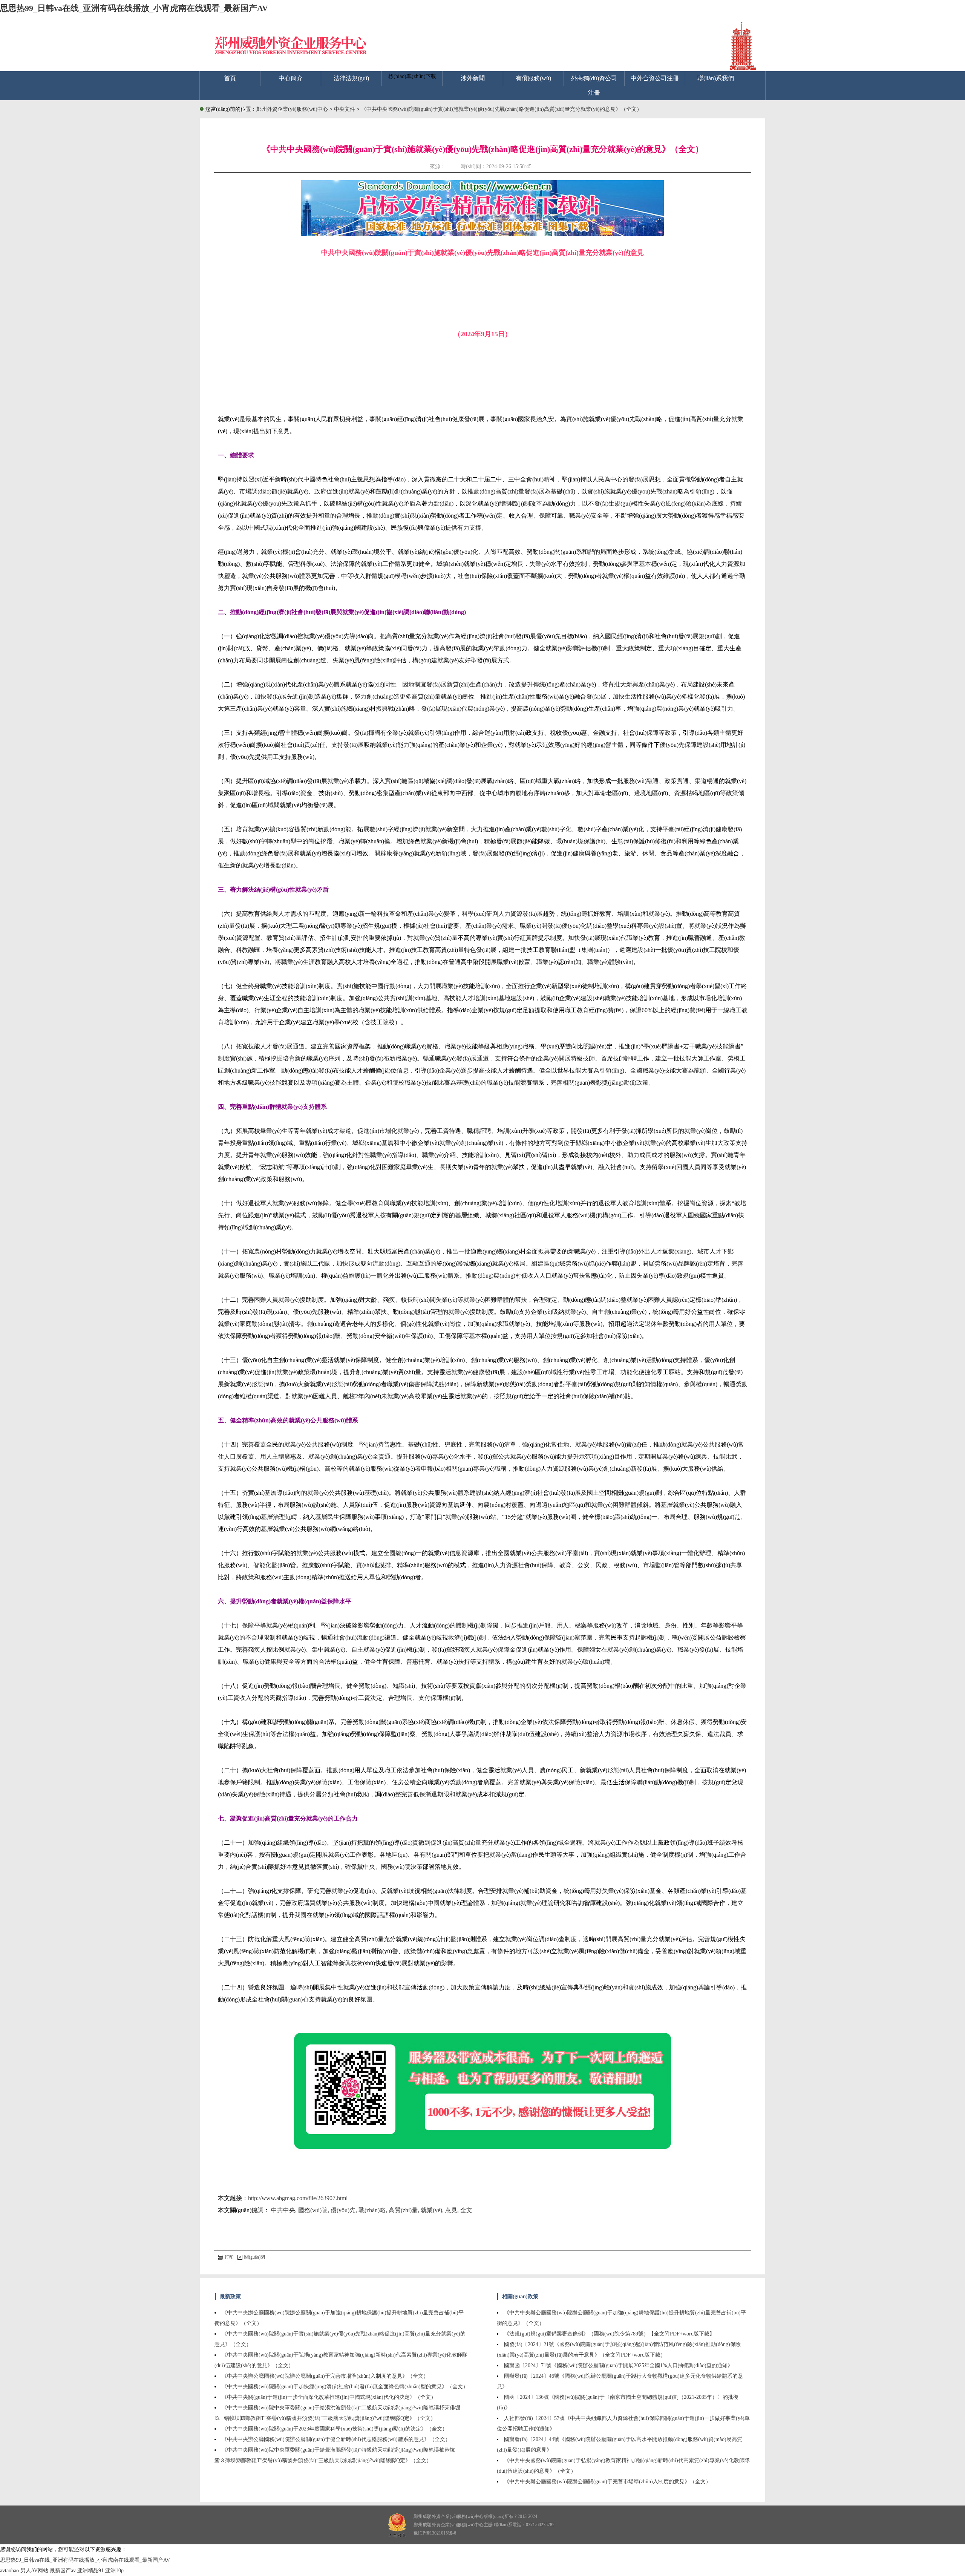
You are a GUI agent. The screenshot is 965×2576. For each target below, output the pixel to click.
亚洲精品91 (90, 2571)
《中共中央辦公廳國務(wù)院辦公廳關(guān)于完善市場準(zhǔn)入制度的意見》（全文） (325, 2376)
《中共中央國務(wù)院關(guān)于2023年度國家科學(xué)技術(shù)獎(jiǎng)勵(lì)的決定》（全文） (335, 2429)
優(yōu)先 (343, 2210)
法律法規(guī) (351, 78)
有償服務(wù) (533, 78)
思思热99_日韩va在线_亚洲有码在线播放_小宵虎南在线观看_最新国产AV (134, 8)
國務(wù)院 (313, 2210)
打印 (229, 2257)
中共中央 (283, 2210)
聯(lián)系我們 (716, 78)
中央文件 (345, 109)
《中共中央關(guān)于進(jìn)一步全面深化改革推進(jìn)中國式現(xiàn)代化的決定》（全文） (329, 2397)
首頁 (230, 78)
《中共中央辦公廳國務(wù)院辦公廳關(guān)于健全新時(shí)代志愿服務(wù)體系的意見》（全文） (336, 2439)
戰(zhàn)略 (372, 2210)
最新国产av (63, 2571)
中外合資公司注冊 (655, 78)
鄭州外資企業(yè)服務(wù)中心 (292, 109)
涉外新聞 (473, 78)
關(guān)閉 (255, 2257)
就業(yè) (431, 2210)
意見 (451, 2210)
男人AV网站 (34, 2571)
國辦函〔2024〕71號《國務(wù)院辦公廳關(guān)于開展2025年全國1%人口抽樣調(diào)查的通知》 (618, 2365)
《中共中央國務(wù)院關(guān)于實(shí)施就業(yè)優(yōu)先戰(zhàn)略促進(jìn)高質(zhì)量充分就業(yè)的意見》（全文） (502, 109)
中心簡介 (291, 78)
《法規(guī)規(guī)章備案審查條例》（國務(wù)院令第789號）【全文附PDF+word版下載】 (609, 2334)
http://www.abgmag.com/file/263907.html (298, 2198)
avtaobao (9, 2571)
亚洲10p (114, 2571)
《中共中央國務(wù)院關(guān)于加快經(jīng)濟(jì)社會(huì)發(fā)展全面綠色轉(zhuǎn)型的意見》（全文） (345, 2387)
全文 (466, 2210)
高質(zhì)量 (403, 2210)
